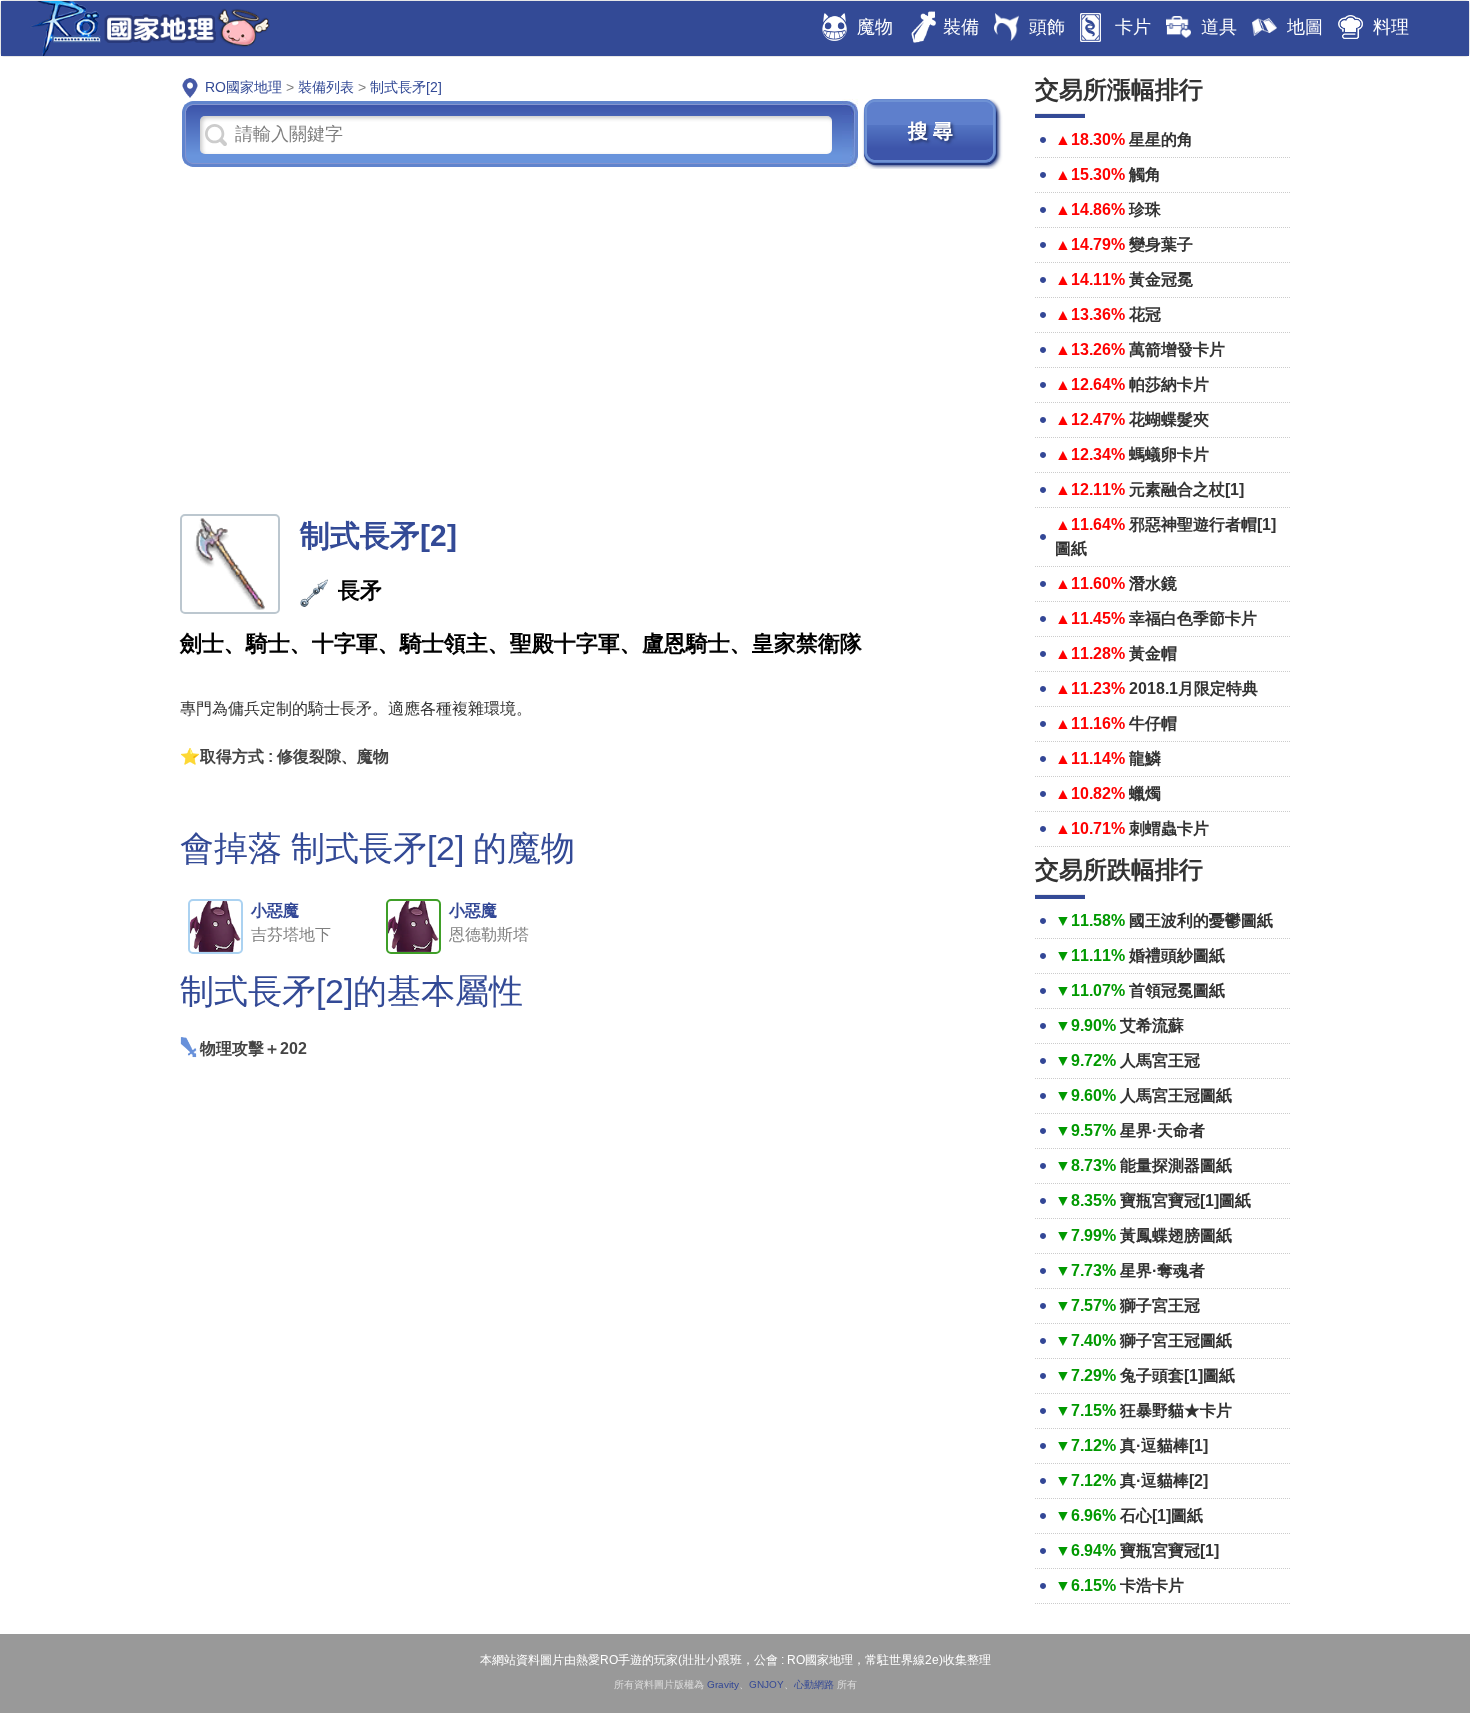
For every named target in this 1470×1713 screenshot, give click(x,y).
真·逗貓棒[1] (1164, 1445)
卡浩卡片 (1152, 1585)
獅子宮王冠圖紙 (1176, 1340)
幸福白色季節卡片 (1193, 618)
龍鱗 (1145, 758)
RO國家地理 (146, 28)
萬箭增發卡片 (1177, 349)
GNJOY (766, 1684)
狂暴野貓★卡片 (1176, 1410)
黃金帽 (1153, 653)
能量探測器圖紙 (1176, 1165)
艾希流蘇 (1152, 1025)
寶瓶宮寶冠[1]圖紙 (1185, 1200)
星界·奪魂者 (1162, 1270)
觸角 (1145, 174)
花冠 (1145, 314)
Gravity (723, 1684)
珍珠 (1145, 209)
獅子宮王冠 (1160, 1305)
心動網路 (814, 1684)
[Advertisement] (592, 339)
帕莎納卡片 (1169, 384)
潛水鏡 (1153, 583)
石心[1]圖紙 (1161, 1515)
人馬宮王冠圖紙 (1176, 1095)
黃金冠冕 (1161, 279)
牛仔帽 (1153, 723)
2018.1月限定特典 (1193, 688)
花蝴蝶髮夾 (1169, 419)
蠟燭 (1145, 793)
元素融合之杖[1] (1186, 489)
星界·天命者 (1162, 1130)
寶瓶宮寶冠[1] (1169, 1550)
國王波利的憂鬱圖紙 (1201, 920)
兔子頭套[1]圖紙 (1177, 1375)
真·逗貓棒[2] (1164, 1480)
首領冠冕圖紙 (1177, 990)
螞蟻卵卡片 (1169, 454)
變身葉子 (1161, 244)
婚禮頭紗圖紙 (1177, 955)
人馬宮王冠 (1160, 1060)
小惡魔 (275, 910)
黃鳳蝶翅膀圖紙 (1176, 1235)
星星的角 (1161, 139)
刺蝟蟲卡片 (1169, 828)
